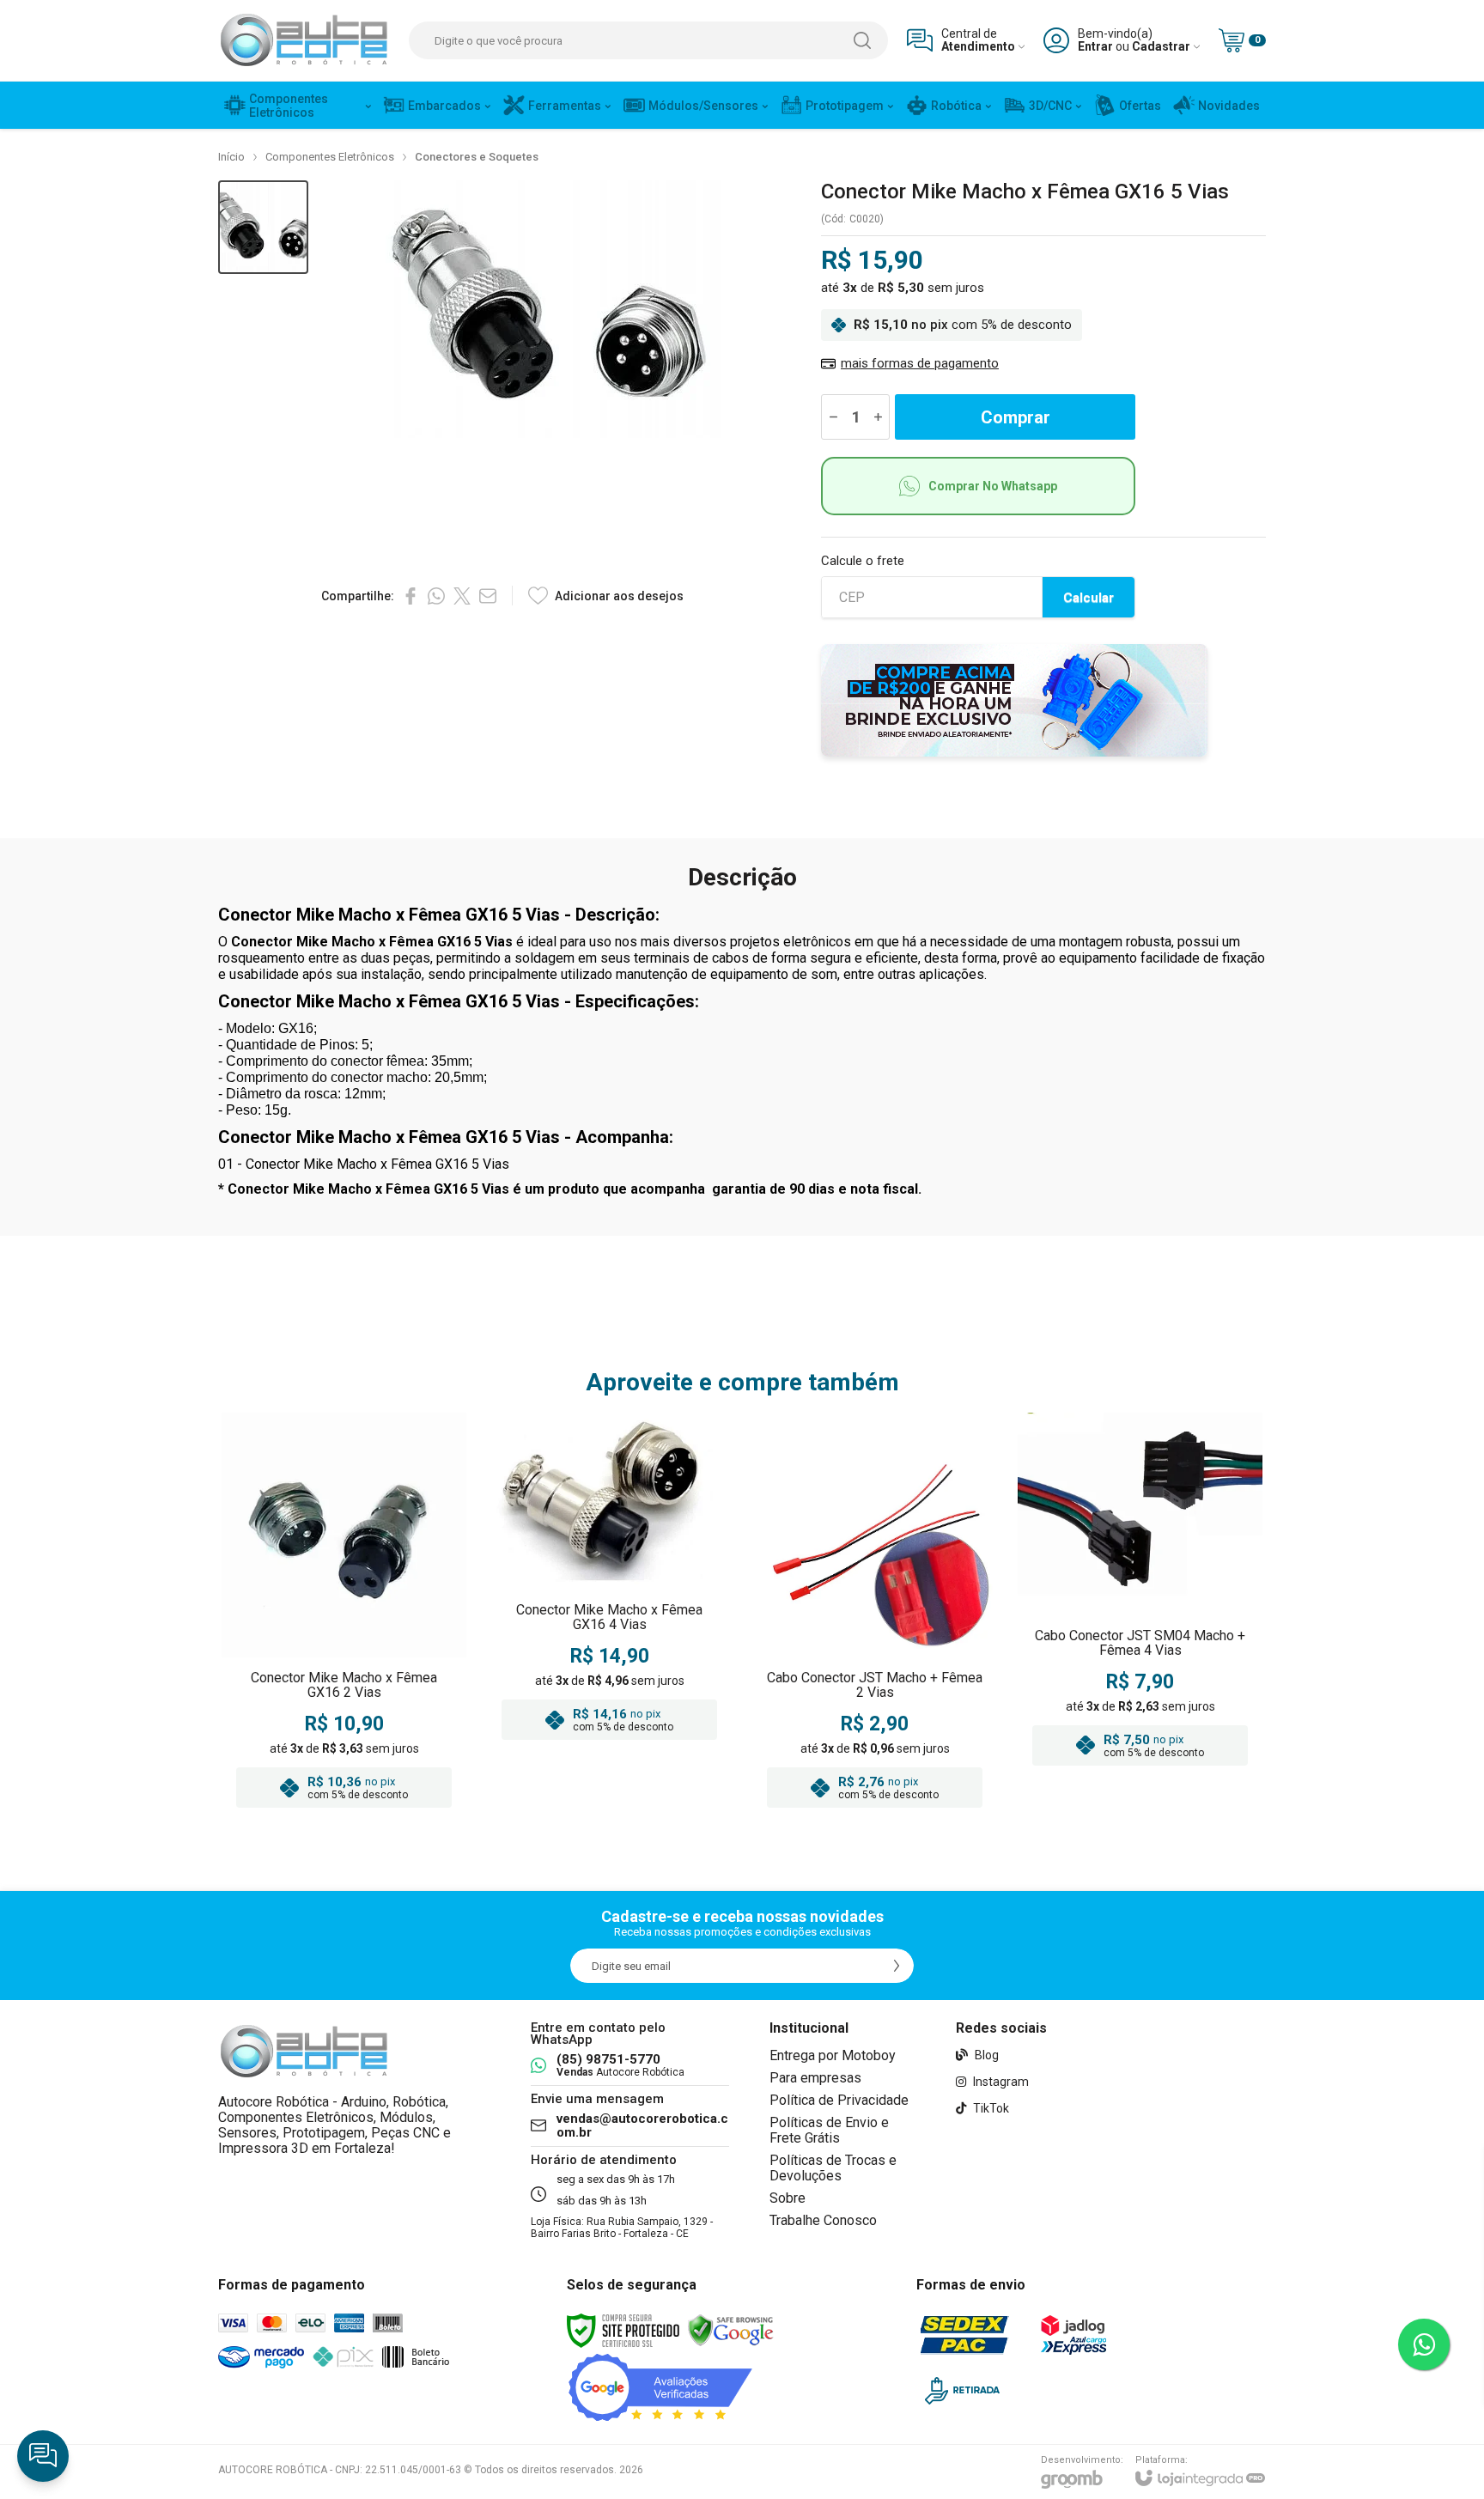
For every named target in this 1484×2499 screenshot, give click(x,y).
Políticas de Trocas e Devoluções (833, 2168)
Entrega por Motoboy (833, 2055)
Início (231, 157)
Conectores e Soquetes (477, 157)
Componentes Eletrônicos (330, 157)
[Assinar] (897, 1966)
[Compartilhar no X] (462, 596)
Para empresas (815, 2078)
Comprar (1016, 417)
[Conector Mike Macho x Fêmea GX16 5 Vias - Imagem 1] (263, 227)
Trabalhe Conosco (823, 2220)
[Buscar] (862, 40)
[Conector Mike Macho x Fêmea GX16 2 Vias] (344, 1615)
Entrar (1095, 47)
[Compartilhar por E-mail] (488, 596)
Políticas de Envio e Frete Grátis (829, 2130)
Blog (985, 2055)
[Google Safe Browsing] (731, 2330)
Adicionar (377, 1712)
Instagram (1000, 2082)
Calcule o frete (863, 561)
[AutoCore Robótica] (304, 40)
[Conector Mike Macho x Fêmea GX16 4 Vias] (609, 1615)
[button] (263, 227)
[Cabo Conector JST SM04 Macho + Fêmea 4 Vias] (1140, 1615)
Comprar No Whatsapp (993, 486)
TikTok (990, 2108)
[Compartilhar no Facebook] (411, 596)
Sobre (788, 2198)
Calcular (1089, 598)
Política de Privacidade (839, 2100)
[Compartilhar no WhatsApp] (436, 596)
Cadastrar (1161, 47)
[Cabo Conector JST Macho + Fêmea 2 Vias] (875, 1615)
